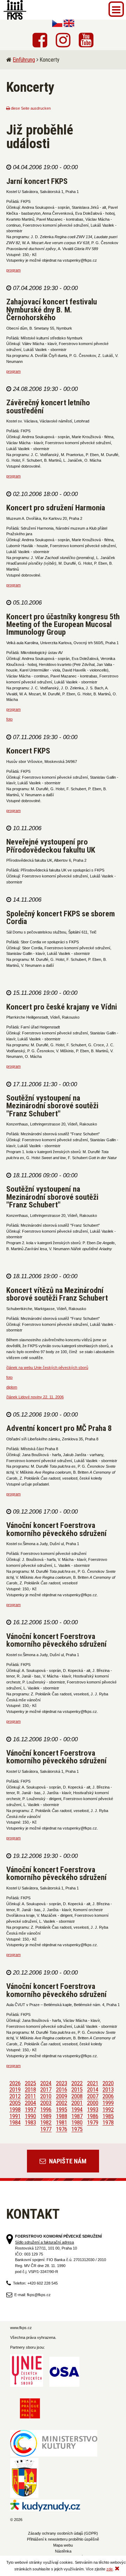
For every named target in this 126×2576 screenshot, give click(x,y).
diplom (12, 1387)
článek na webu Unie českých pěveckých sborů (47, 1368)
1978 (108, 2123)
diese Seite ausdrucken (30, 108)
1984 (15, 2123)
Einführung (24, 60)
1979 (93, 2123)
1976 (62, 2129)
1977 (46, 2129)
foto (9, 719)
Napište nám (67, 2161)
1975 (77, 2129)
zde (110, 2569)
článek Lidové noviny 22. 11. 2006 (35, 1397)
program (13, 270)
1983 (30, 2123)
